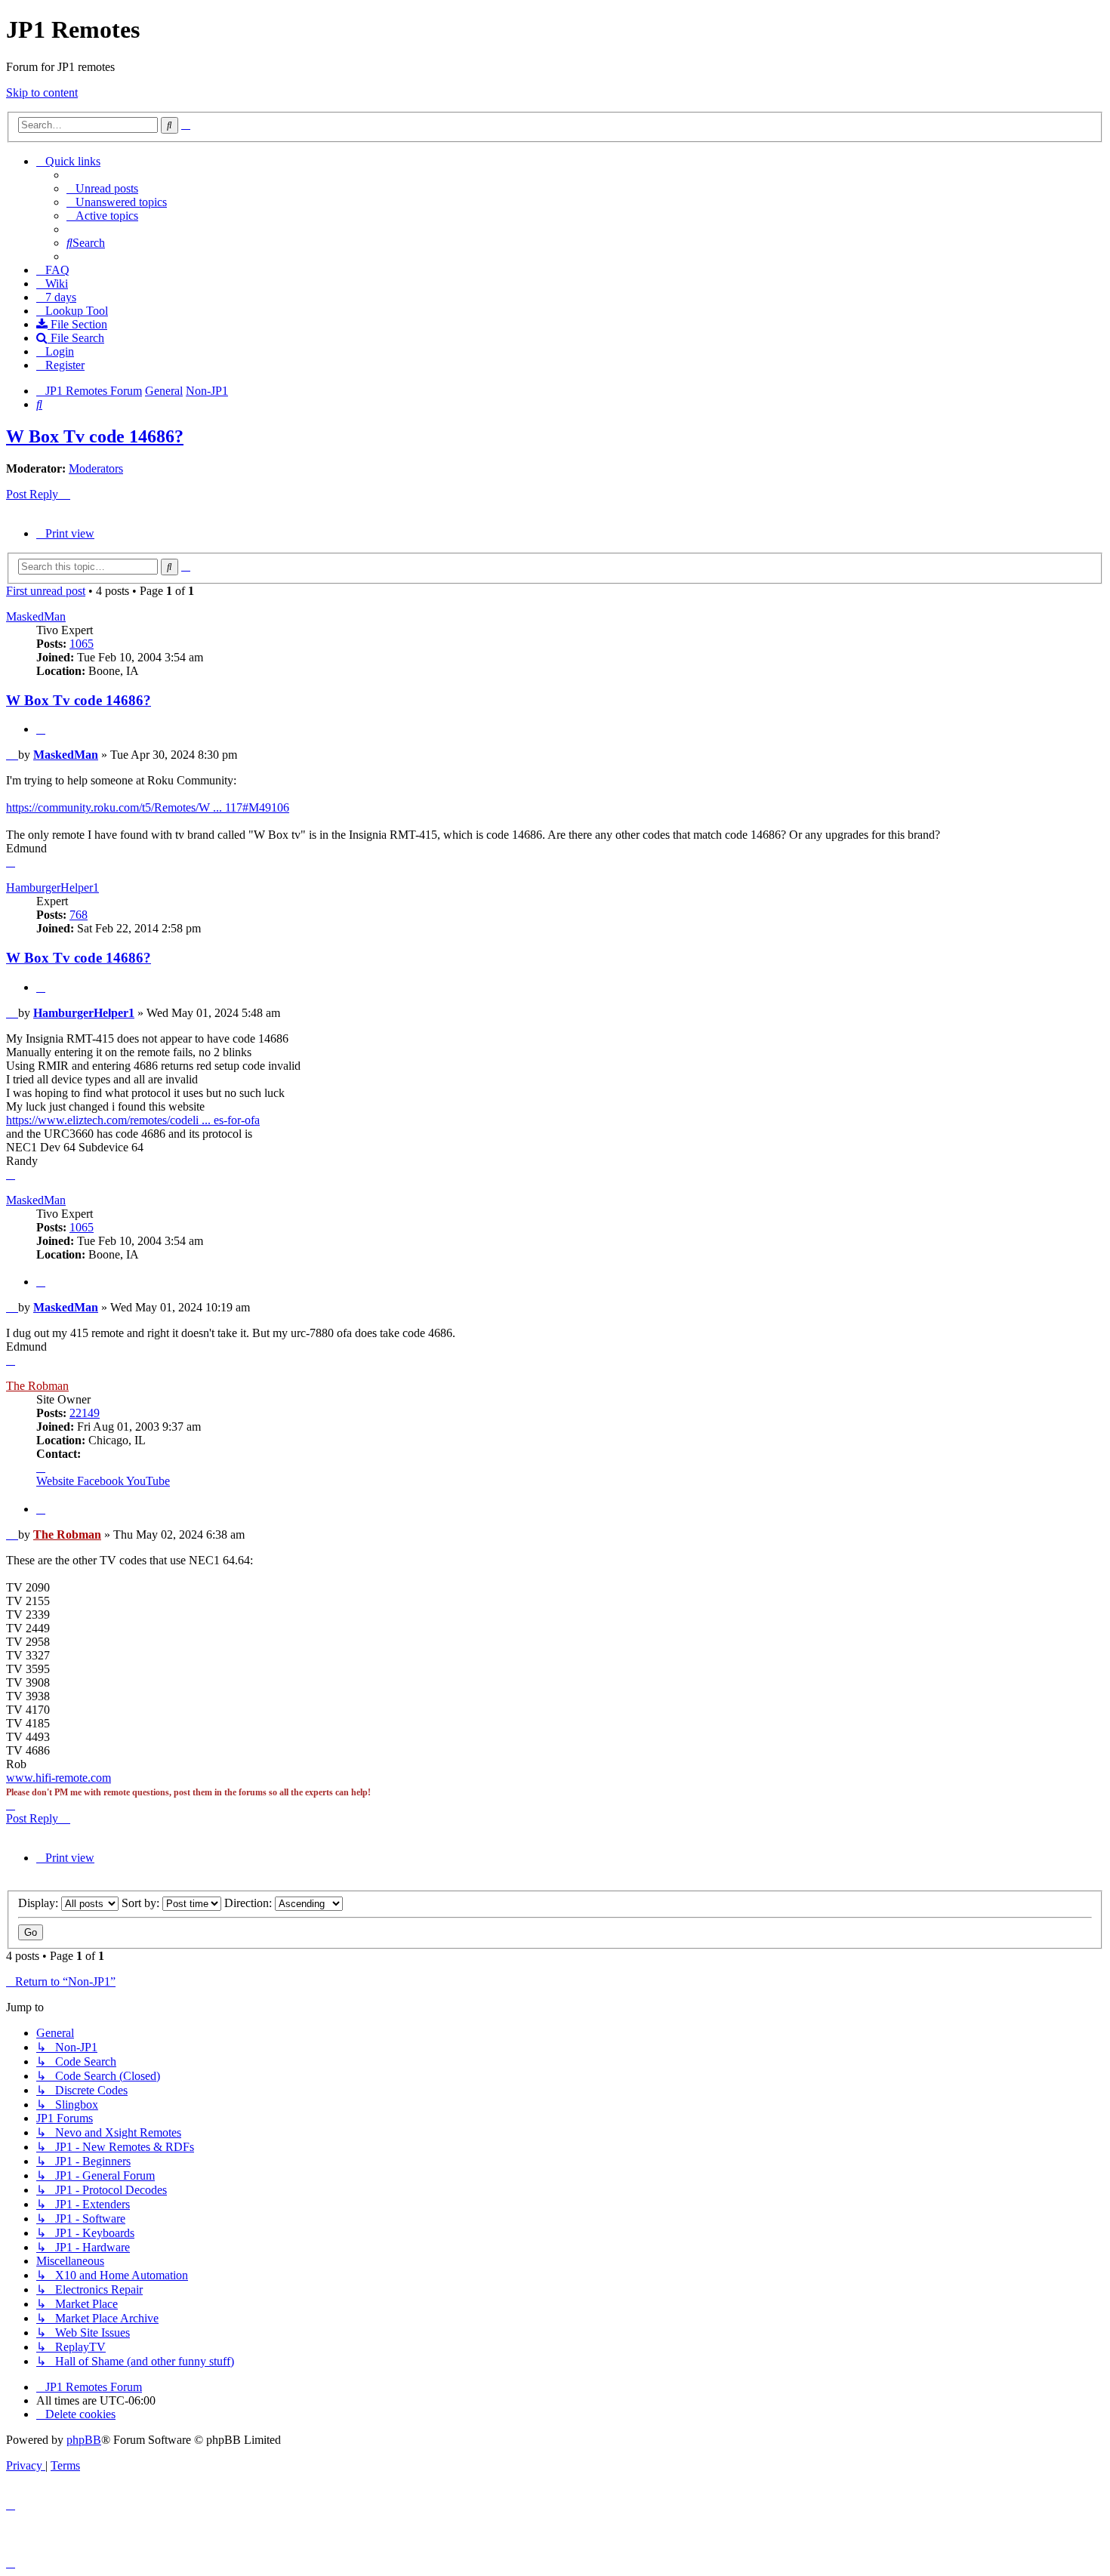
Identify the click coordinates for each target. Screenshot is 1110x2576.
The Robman (37, 1386)
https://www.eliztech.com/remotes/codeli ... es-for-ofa (133, 1120)
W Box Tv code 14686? (95, 436)
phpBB (84, 2440)
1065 (82, 644)
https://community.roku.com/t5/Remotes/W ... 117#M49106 (148, 807)
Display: (40, 1903)
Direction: (250, 1903)
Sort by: (142, 1903)
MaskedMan (36, 616)
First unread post (46, 591)
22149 (85, 1413)
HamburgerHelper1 (52, 887)
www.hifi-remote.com (59, 1778)
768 (79, 915)
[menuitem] (102, 188)
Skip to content (42, 92)
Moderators (96, 468)
